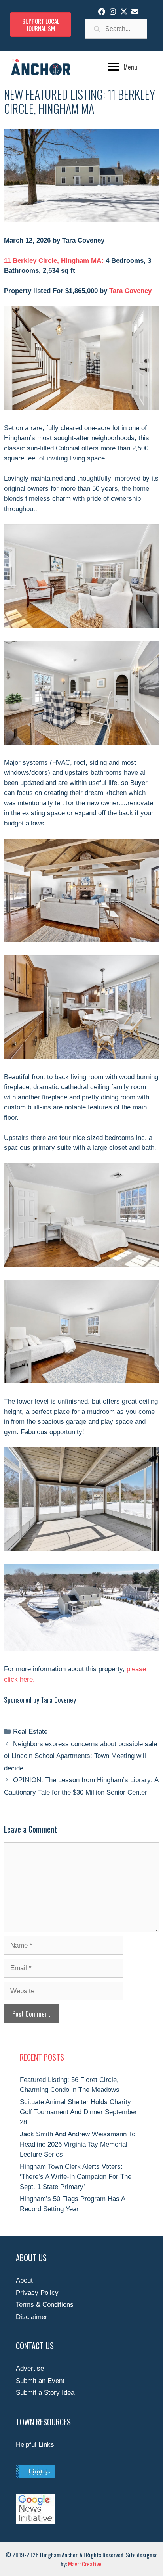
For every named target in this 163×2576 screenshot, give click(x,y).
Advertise (30, 2368)
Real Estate (30, 1732)
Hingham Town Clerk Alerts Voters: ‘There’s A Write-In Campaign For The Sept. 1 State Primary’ (76, 2177)
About (24, 2280)
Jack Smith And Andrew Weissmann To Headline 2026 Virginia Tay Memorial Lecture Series (78, 2144)
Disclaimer (32, 2317)
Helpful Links (35, 2445)
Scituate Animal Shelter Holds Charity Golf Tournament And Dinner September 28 (78, 2112)
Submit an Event (40, 2381)
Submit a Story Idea (45, 2393)
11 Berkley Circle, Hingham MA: (54, 261)
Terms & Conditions (45, 2305)
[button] (102, 11)
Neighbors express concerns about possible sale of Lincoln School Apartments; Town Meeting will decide (81, 1756)
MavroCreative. (85, 2564)
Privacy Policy (37, 2293)
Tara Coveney (130, 291)
